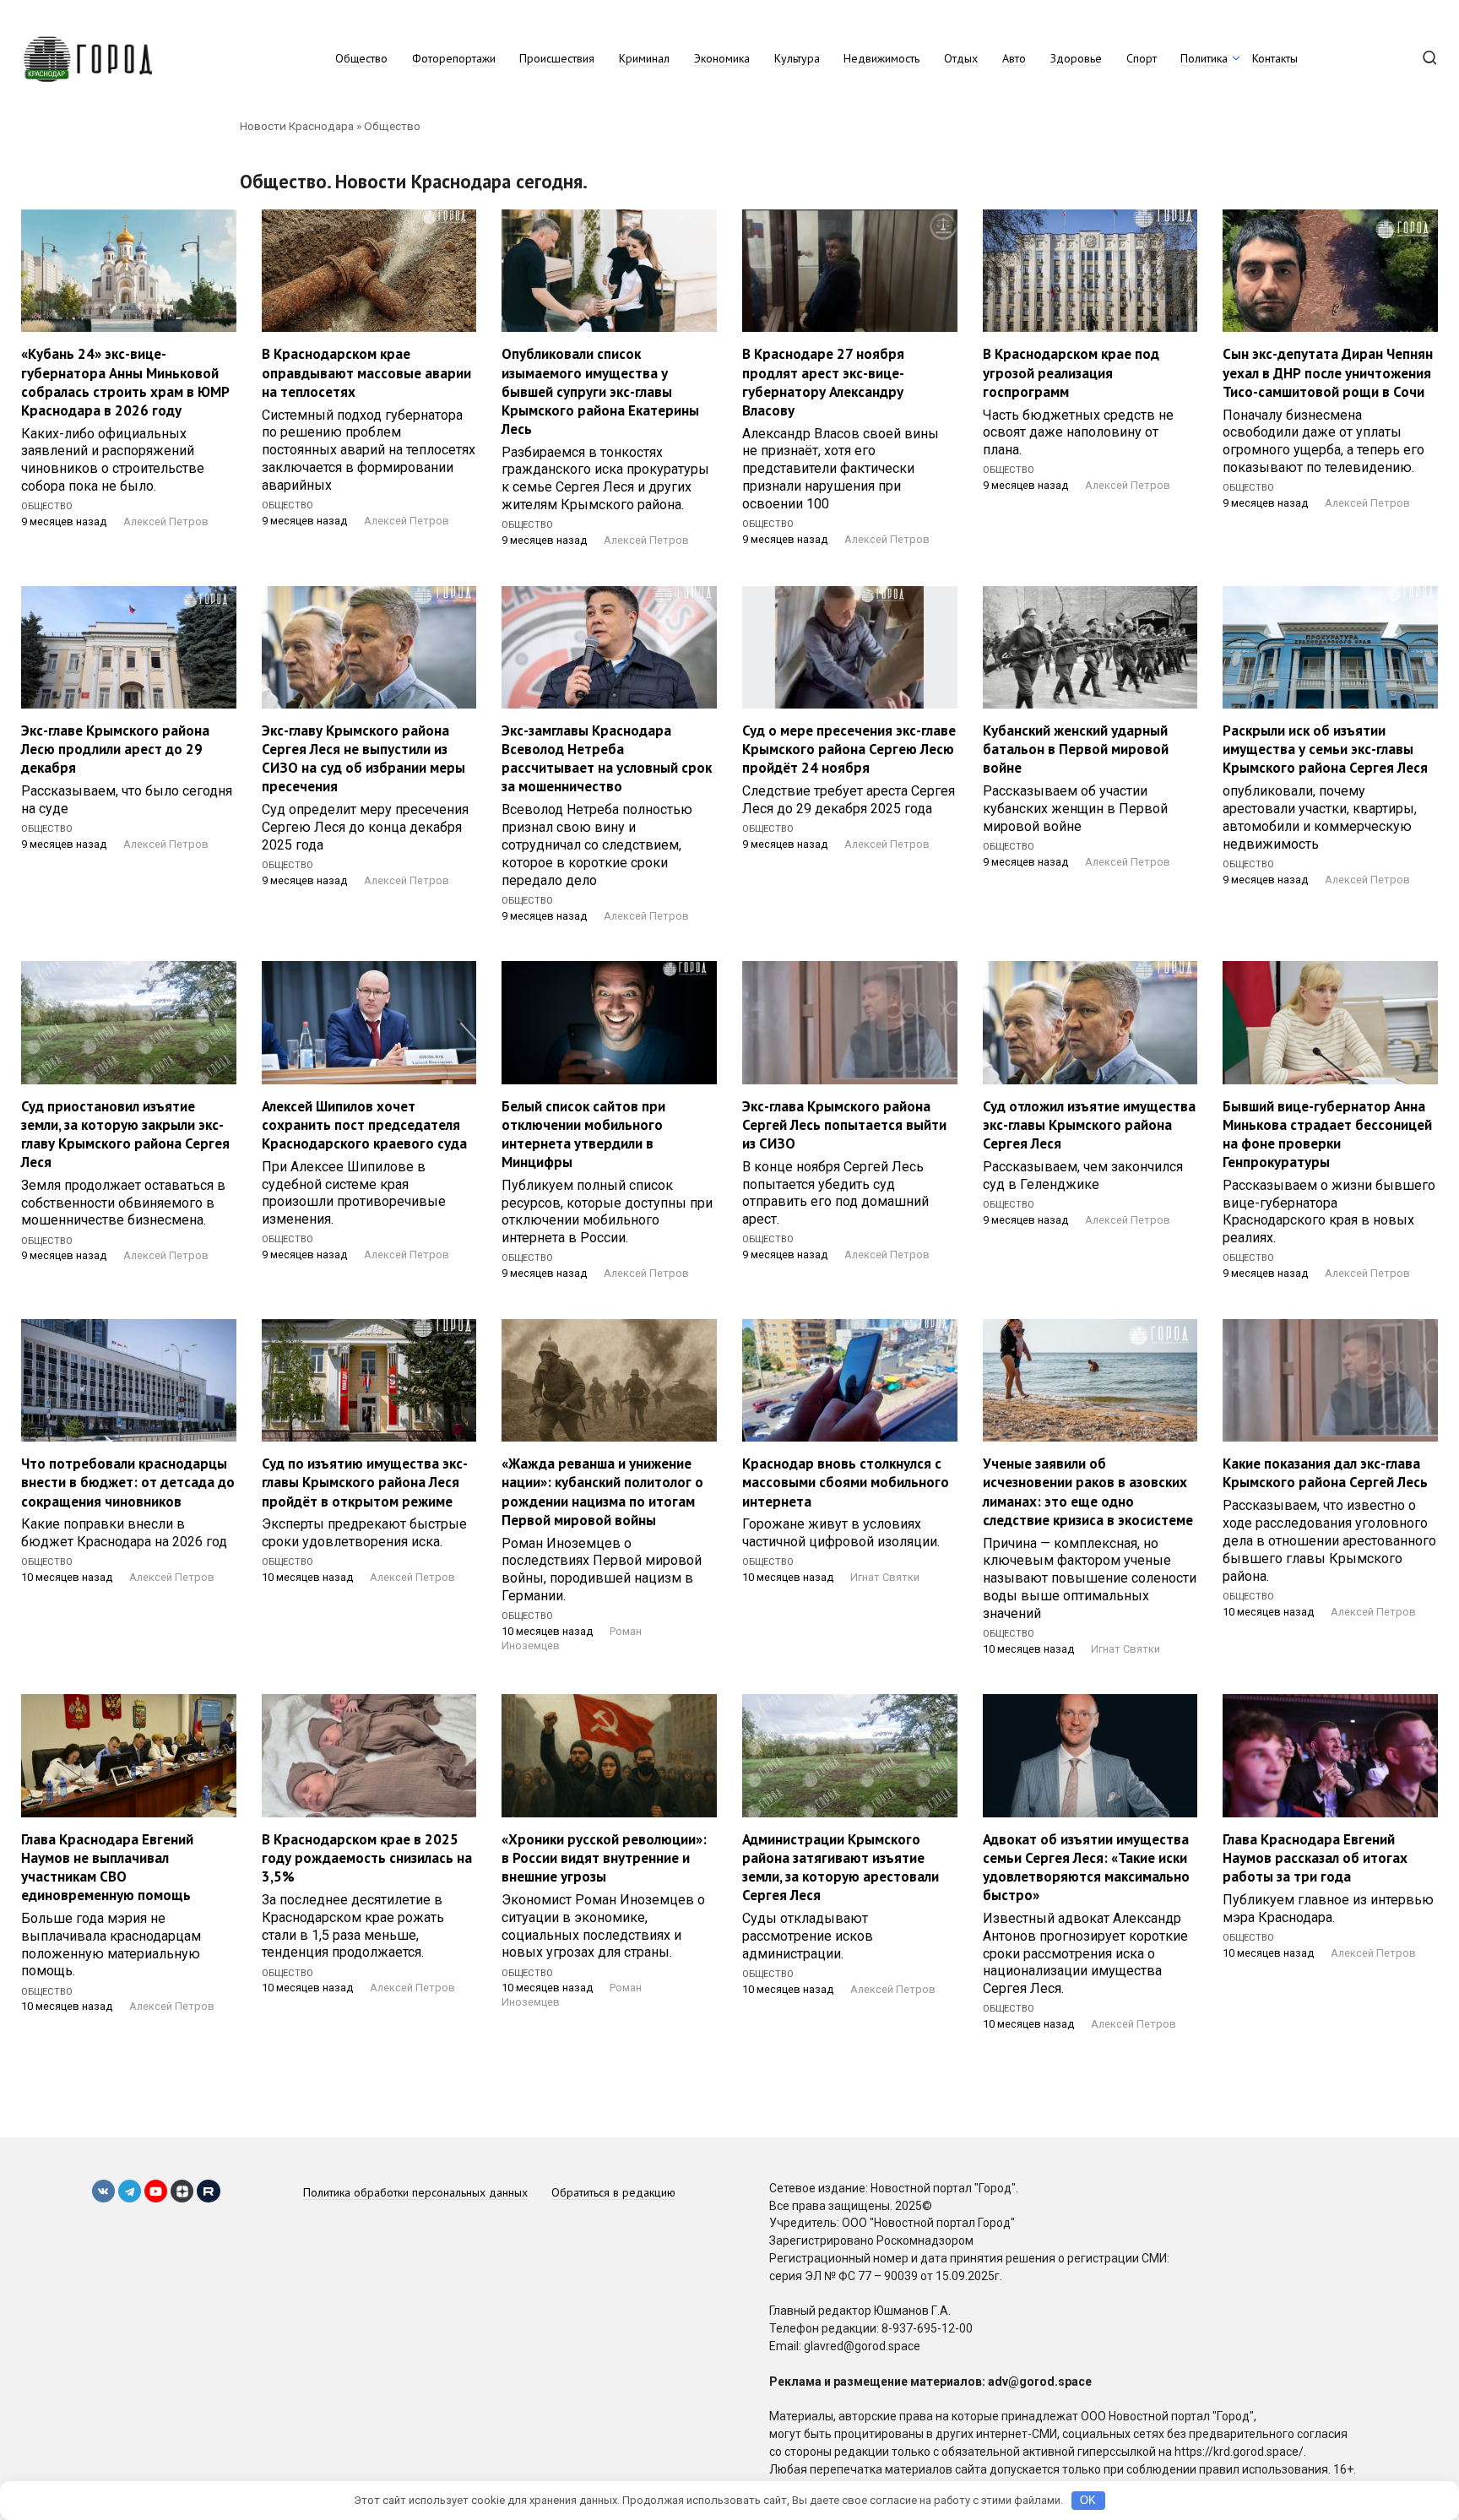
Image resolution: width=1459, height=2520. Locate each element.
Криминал (644, 58)
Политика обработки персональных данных (415, 2192)
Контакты (1275, 58)
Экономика (722, 58)
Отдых (961, 58)
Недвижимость (881, 58)
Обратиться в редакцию (613, 2192)
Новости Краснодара (297, 126)
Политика (1204, 58)
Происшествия (557, 58)
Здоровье (1076, 58)
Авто (1014, 58)
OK (1088, 2500)
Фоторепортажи (454, 58)
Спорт (1142, 58)
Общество (361, 58)
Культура (797, 58)
